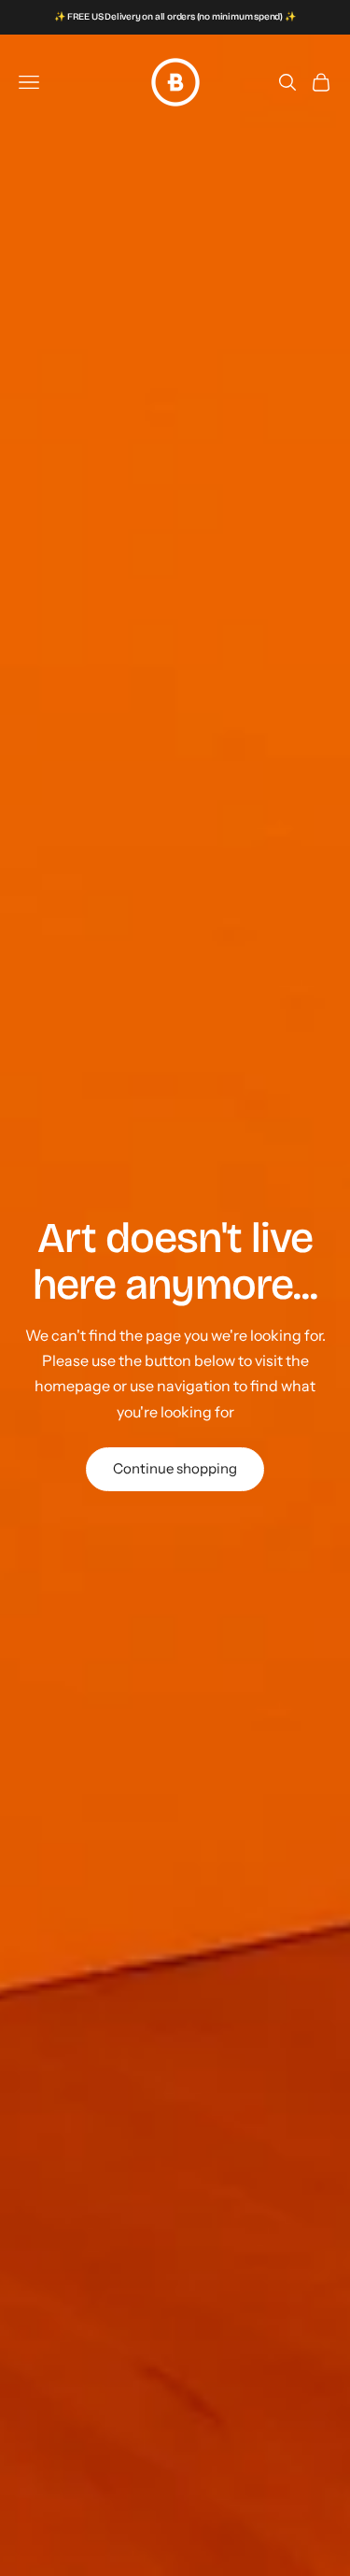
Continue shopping (175, 1468)
